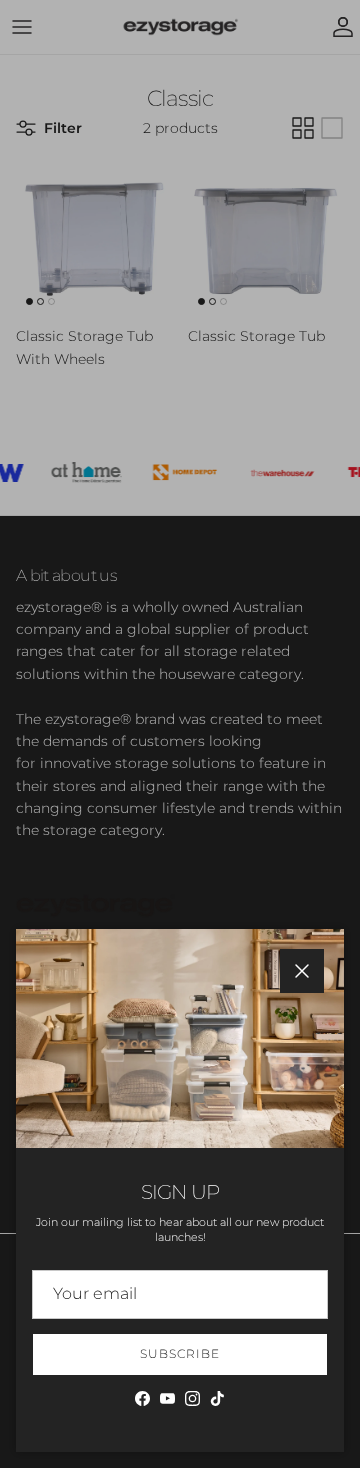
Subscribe (180, 1353)
